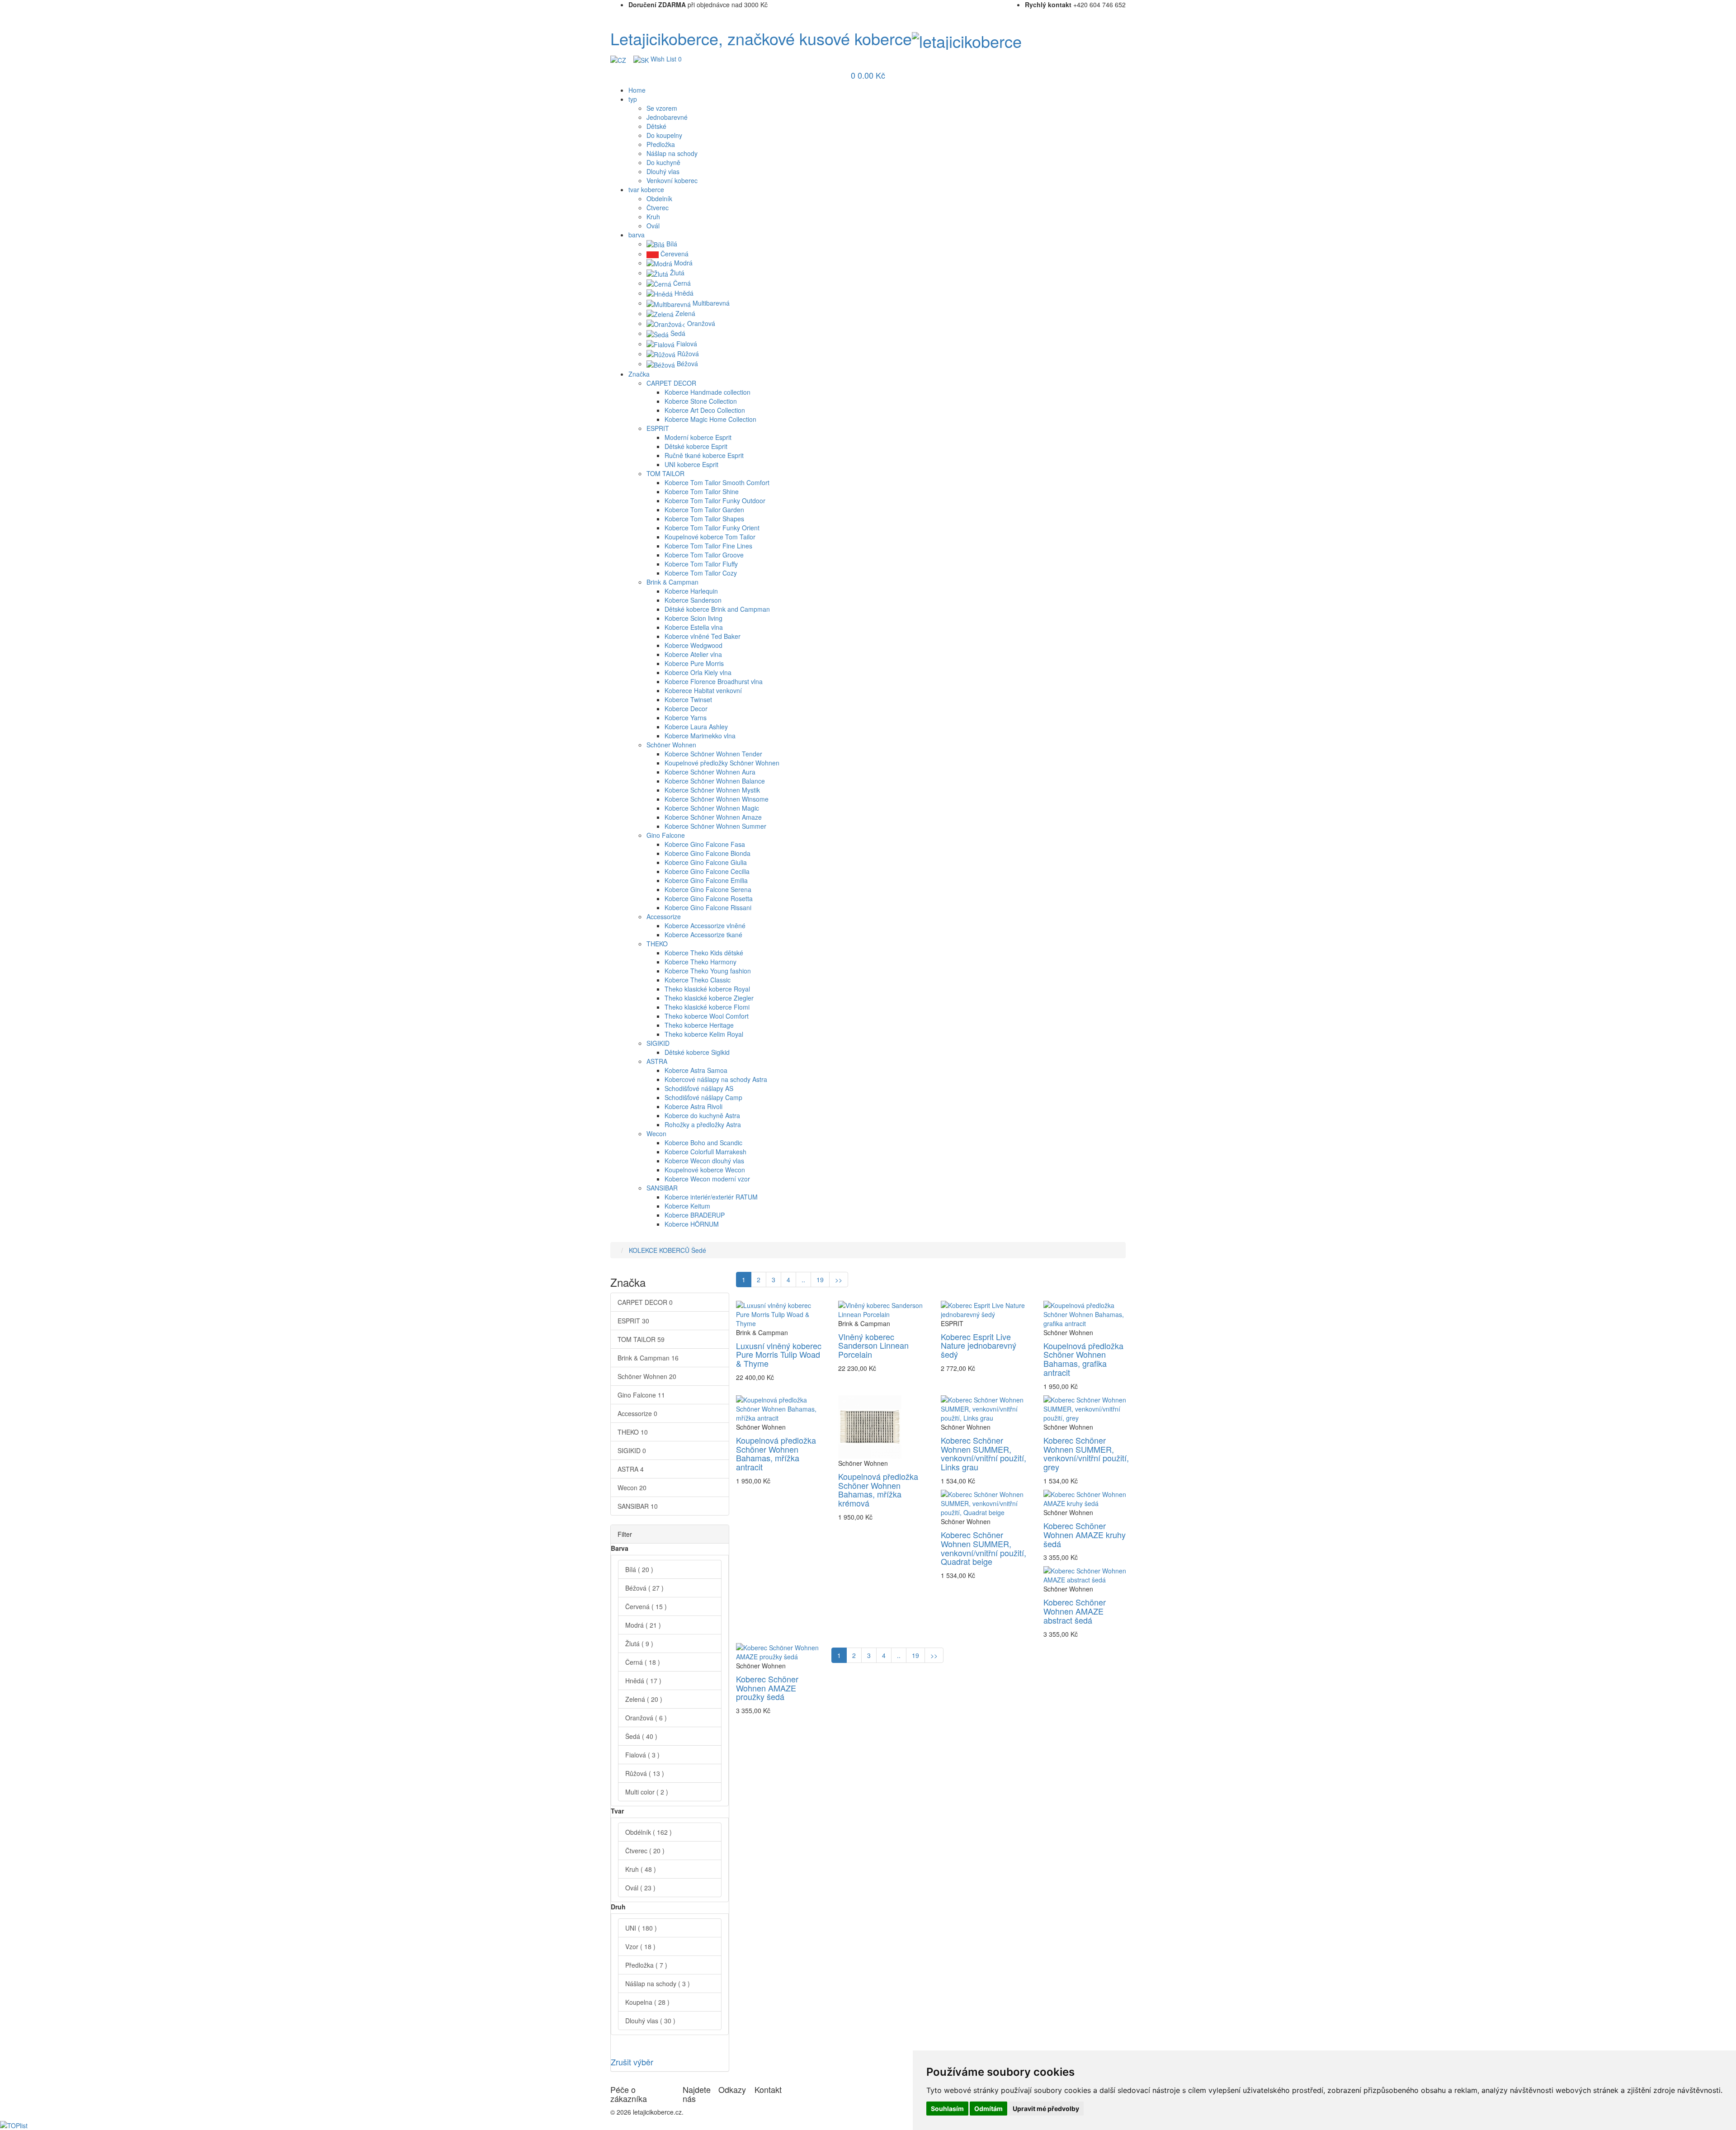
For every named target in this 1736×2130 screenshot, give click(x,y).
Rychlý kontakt (1048, 5)
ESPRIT (633, 1321)
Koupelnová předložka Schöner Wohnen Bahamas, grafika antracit (1083, 1359)
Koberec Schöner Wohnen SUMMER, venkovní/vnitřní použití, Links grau (984, 1453)
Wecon (632, 1488)
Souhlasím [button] (947, 2109)
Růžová (645, 1773)
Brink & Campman (648, 1358)
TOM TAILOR (641, 1339)
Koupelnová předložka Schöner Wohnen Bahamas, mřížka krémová (878, 1490)
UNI (641, 1928)
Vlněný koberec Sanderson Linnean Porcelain (873, 1346)
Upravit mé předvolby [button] (1046, 2109)
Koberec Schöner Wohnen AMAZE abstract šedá (1075, 1611)
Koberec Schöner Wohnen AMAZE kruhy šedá (1085, 1535)
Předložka (646, 1965)
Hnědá (643, 1681)
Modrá (643, 1625)
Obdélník (649, 1832)
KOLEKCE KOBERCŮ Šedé (668, 1250)
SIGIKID (632, 1450)
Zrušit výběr (632, 2062)
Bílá (639, 1569)
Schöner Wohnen (647, 1376)
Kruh (641, 1869)
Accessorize (637, 1413)
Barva (620, 1548)
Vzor (640, 1946)
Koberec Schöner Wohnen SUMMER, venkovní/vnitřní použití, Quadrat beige (984, 1548)
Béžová (644, 1588)
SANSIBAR (638, 1506)
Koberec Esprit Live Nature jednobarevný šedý (979, 1346)
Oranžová (646, 1718)
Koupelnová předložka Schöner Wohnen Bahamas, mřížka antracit (776, 1453)
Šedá (641, 1736)
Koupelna (647, 2002)
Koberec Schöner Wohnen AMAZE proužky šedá (767, 1688)
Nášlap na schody (658, 1984)
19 (820, 1280)
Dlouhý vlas (650, 2021)
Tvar (617, 1811)
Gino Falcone (641, 1395)
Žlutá (639, 1644)
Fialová (642, 1755)
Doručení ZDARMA (657, 5)
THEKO (633, 1432)
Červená (646, 1606)
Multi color (647, 1792)
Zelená (644, 1699)
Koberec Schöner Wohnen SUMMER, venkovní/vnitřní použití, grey (1086, 1453)
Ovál (640, 1888)
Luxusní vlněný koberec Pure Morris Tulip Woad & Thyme (779, 1355)
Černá (643, 1662)
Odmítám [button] (988, 2109)
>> (839, 1280)
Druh (618, 1907)
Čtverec (645, 1851)
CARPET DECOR (645, 1302)
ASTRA (631, 1469)
